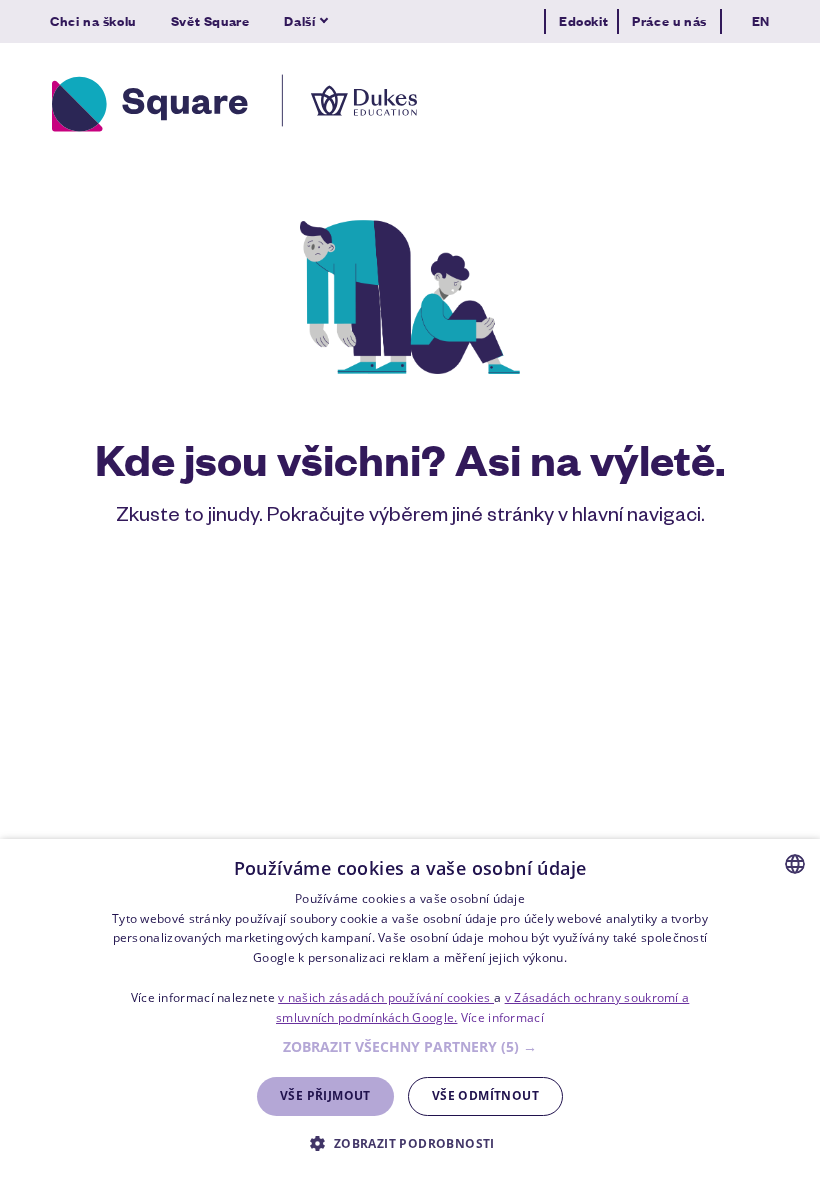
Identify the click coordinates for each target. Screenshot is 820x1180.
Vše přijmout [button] (325, 1095)
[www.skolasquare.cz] (234, 103)
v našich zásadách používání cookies (386, 997)
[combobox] (795, 864)
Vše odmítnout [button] (485, 1095)
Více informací (502, 1017)
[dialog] (410, 1009)
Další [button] (299, 21)
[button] (410, 1047)
